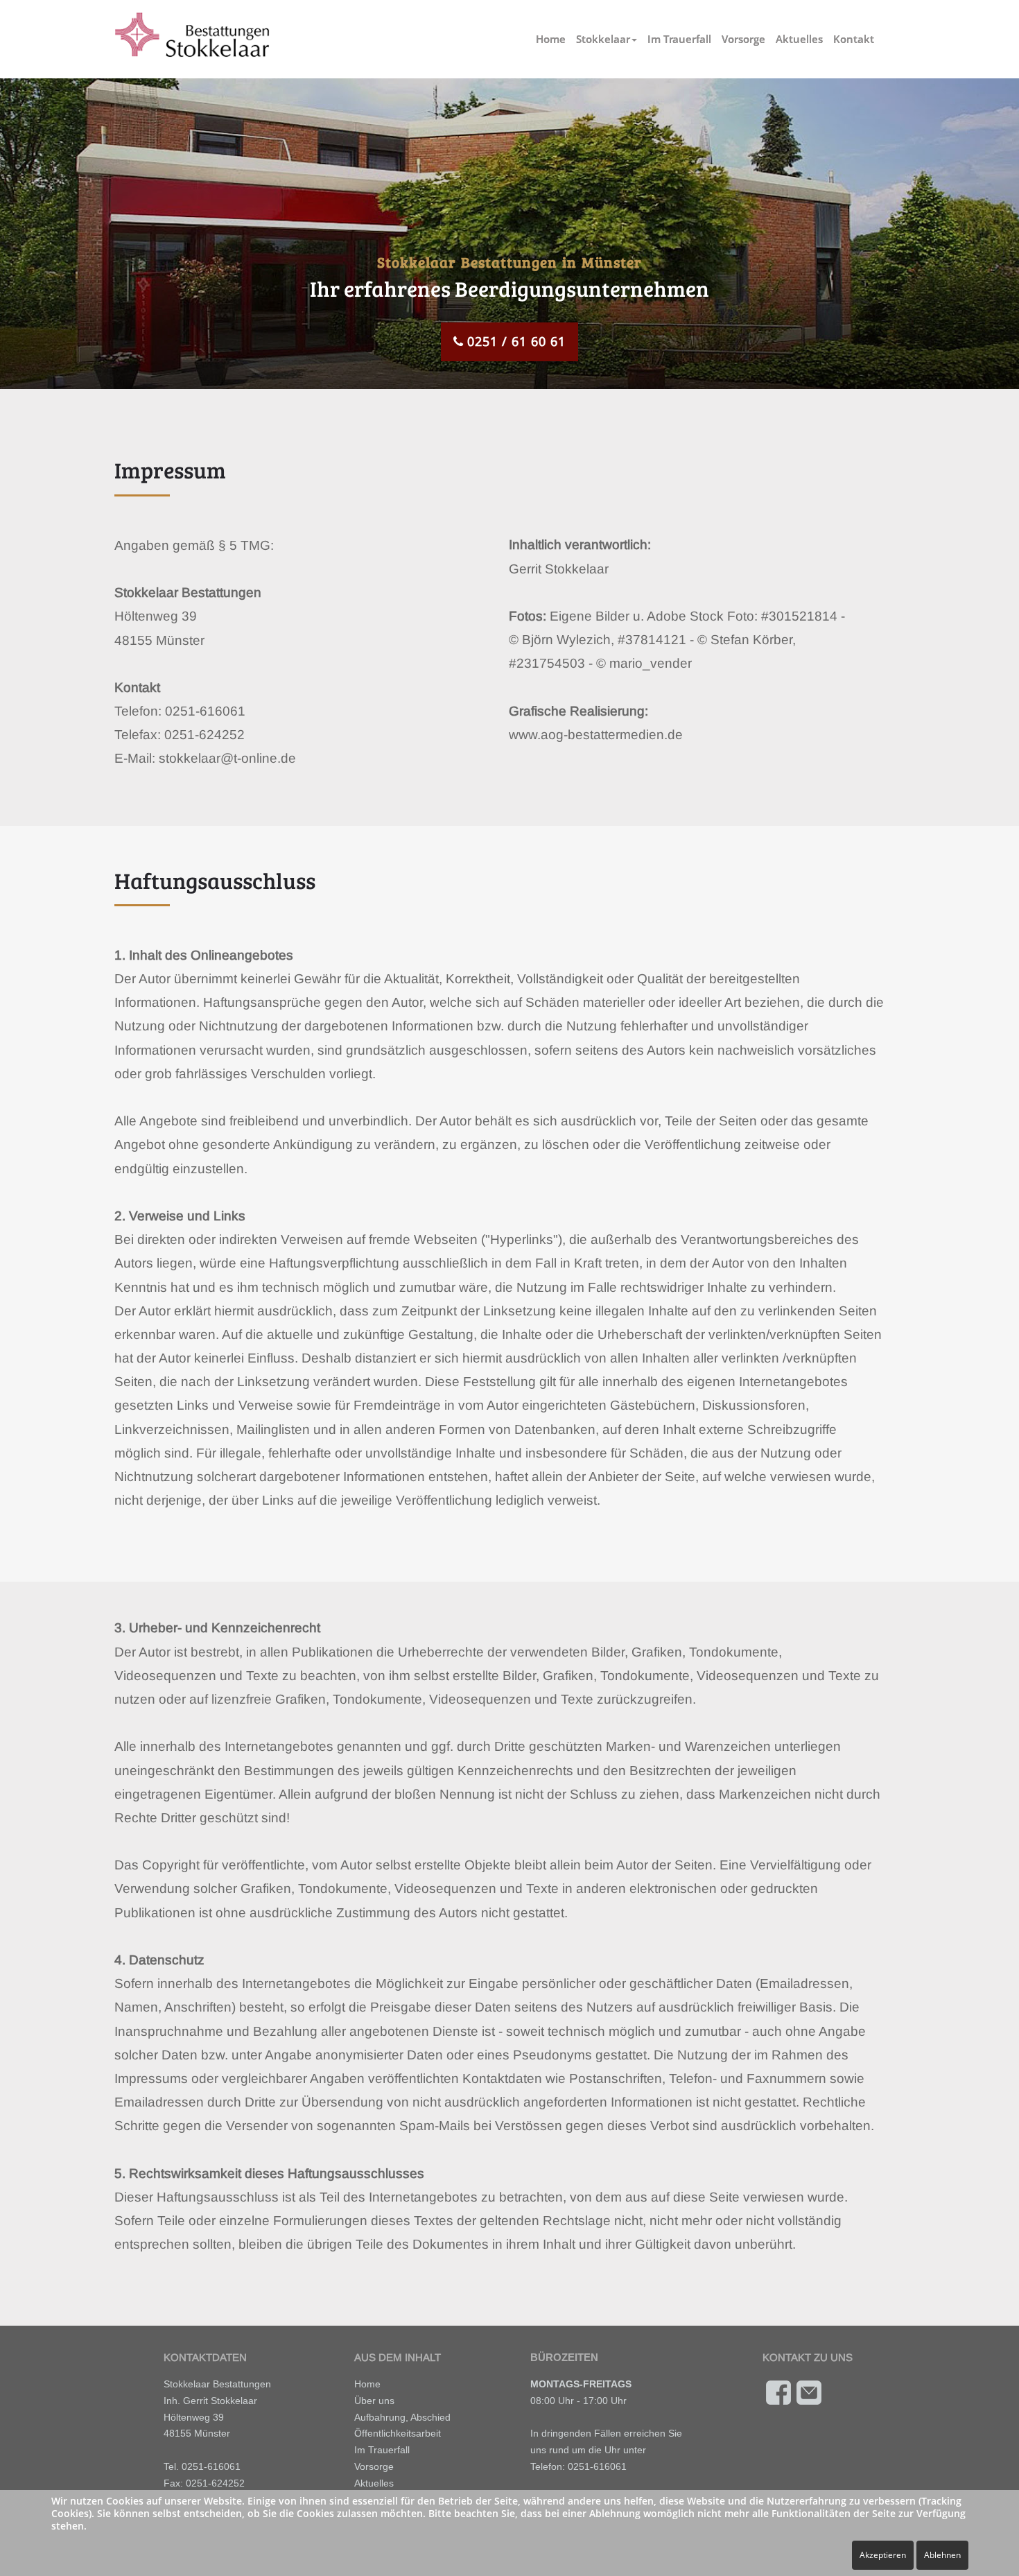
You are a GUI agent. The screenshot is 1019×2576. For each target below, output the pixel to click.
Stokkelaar (603, 39)
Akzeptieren (883, 2555)
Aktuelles (799, 39)
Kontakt (854, 39)
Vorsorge (743, 39)
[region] (509, 216)
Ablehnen (942, 2555)
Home (551, 39)
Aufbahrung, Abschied (402, 2417)
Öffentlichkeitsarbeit (398, 2433)
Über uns (374, 2401)
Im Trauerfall (679, 39)
